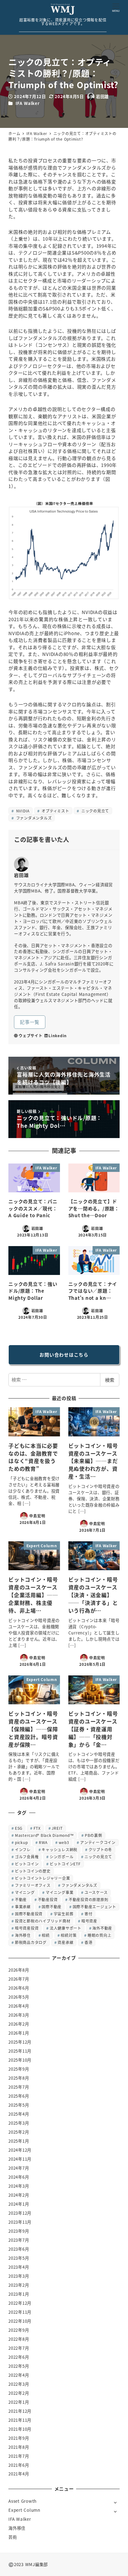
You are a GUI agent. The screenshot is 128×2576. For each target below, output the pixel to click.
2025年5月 (19, 2105)
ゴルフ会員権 (27, 1857)
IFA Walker (28, 103)
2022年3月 (19, 2384)
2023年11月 (20, 2222)
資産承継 (65, 1942)
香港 (89, 1942)
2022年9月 (19, 2330)
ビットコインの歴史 (33, 1871)
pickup (21, 1842)
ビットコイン (27, 1864)
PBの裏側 (94, 1835)
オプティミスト (55, 811)
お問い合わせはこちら (64, 1355)
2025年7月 (19, 2087)
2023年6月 (19, 2249)
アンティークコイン (98, 1842)
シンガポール (62, 1857)
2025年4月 (19, 2114)
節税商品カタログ (31, 1942)
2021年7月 (19, 2456)
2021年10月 (20, 2429)
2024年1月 (19, 2204)
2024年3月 (19, 2186)
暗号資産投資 (27, 1928)
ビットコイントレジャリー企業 (43, 1878)
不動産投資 (48, 1899)
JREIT (57, 1828)
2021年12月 (20, 2411)
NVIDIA (22, 811)
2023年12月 (20, 2213)
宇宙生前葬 (64, 1914)
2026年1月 (19, 2033)
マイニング (25, 1892)
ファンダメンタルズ (33, 818)
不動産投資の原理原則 (89, 1899)
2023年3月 (19, 2276)
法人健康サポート (66, 1928)
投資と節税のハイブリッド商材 (43, 1921)
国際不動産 (52, 1907)
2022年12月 (20, 2303)
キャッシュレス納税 (59, 1849)
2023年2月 (19, 2285)
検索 (110, 1380)
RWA (43, 1842)
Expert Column (24, 2510)
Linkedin (58, 1035)
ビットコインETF (65, 1864)
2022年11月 (20, 2312)
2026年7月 (19, 1979)
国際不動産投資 (29, 1914)
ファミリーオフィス (33, 1885)
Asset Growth (23, 2501)
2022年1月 (19, 2402)
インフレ (23, 1849)
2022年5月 (19, 2366)
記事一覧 (30, 1022)
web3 (64, 1842)
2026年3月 (19, 2015)
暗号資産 (89, 1921)
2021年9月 (19, 2438)
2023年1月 (19, 2294)
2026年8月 (19, 1970)
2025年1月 (19, 2141)
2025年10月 (20, 2060)
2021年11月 (20, 2420)
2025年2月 (19, 2132)
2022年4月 (19, 2375)
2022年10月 (20, 2321)
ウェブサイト (31, 1035)
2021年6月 (19, 2465)
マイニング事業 (59, 1892)
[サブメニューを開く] (115, 2502)
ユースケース (96, 1892)
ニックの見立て (95, 811)
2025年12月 (20, 2042)
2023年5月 (19, 2258)
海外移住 (23, 1935)
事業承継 (23, 1907)
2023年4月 (19, 2267)
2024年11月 (20, 2159)
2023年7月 (19, 2240)
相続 (46, 1935)
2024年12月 (20, 2150)
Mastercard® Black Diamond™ (44, 1835)
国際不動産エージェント (94, 1907)
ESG (19, 1828)
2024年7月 (19, 2168)
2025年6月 (19, 2096)
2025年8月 (19, 2078)
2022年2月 (19, 2393)
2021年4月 (19, 2474)
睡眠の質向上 (100, 1935)
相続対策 (69, 1935)
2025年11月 (20, 2051)
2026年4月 (19, 2006)
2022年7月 (19, 2348)
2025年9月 (19, 2069)
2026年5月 (19, 1997)
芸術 (13, 2537)
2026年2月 (19, 2024)
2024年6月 (19, 2177)
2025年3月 (19, 2123)
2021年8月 (19, 2447)
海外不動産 (102, 1928)
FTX (37, 1828)
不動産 (21, 1899)
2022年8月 (19, 2339)
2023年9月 (19, 2231)
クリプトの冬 (101, 1849)
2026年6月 (19, 1988)
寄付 (89, 1914)
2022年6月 (19, 2357)
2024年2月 (19, 2195)
